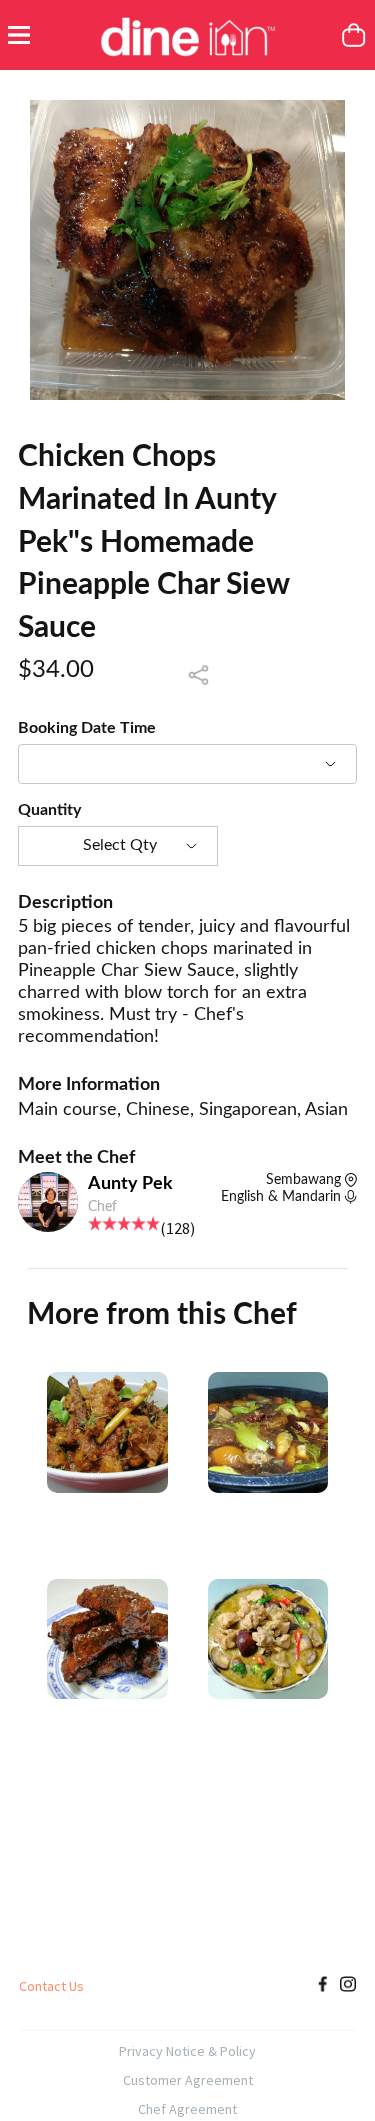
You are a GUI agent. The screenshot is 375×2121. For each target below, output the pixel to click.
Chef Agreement (187, 2109)
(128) (177, 1228)
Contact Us (51, 1986)
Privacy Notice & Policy (187, 2051)
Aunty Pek (130, 1184)
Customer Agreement (188, 2080)
